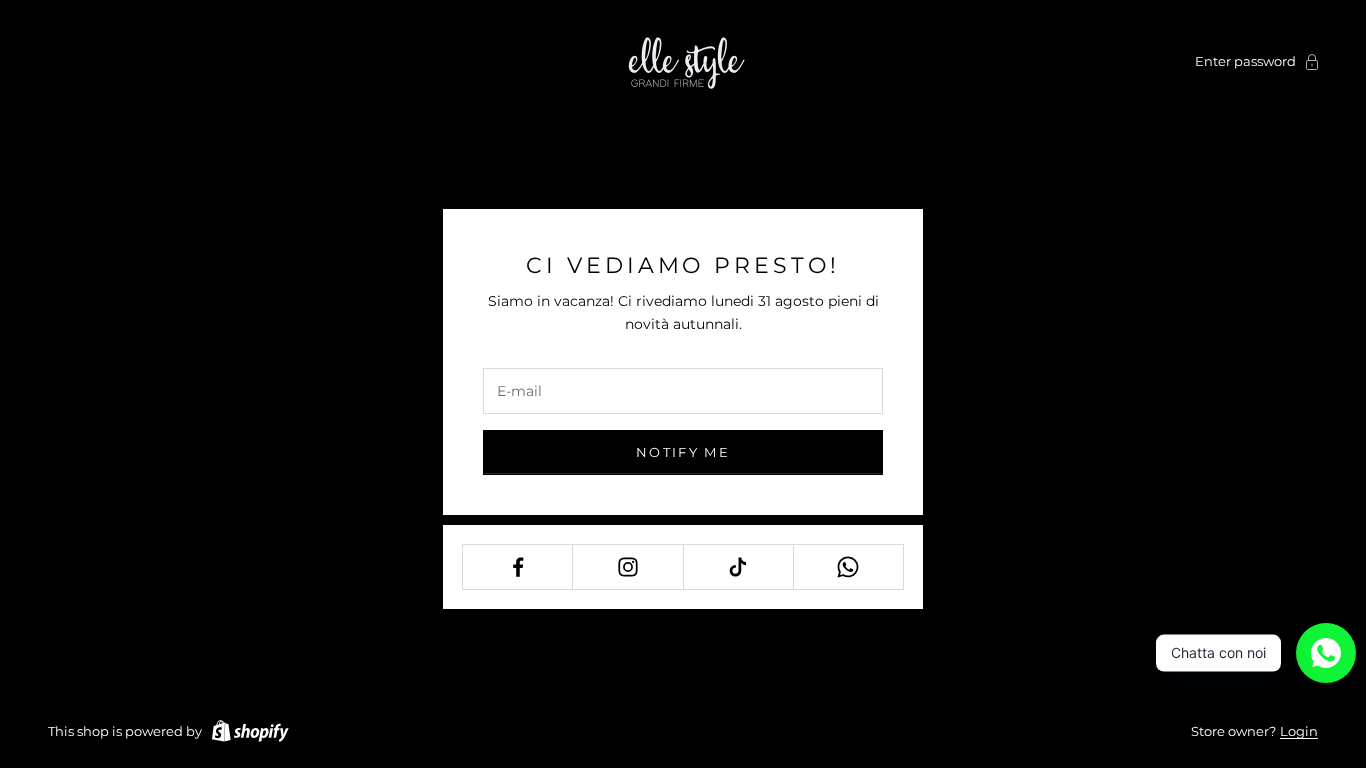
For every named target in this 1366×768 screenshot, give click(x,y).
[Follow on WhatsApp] (848, 567)
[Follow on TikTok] (738, 567)
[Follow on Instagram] (627, 567)
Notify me (683, 452)
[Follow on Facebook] (517, 567)
